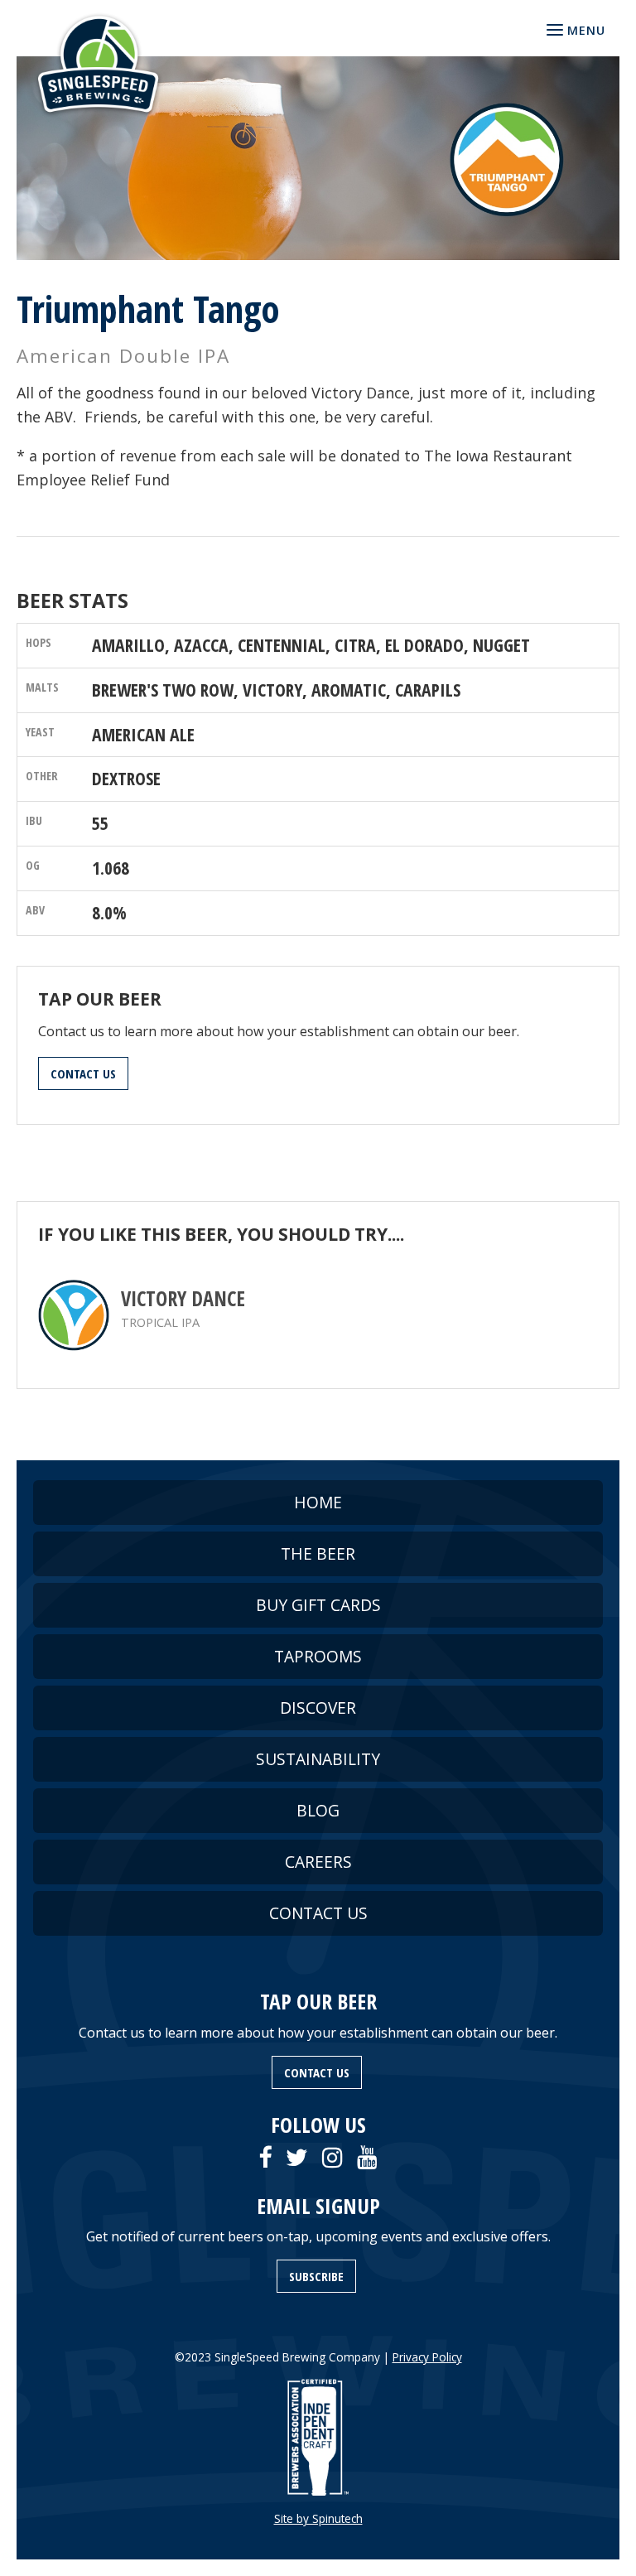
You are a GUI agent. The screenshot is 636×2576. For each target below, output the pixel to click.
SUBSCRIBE (316, 2276)
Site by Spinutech (318, 2518)
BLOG (318, 1810)
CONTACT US (83, 1073)
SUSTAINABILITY (318, 1759)
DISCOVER (318, 1708)
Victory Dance (183, 1298)
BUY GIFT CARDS (318, 1605)
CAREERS (318, 1862)
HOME (318, 1502)
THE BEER (318, 1553)
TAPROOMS (318, 1656)
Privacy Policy (427, 2357)
